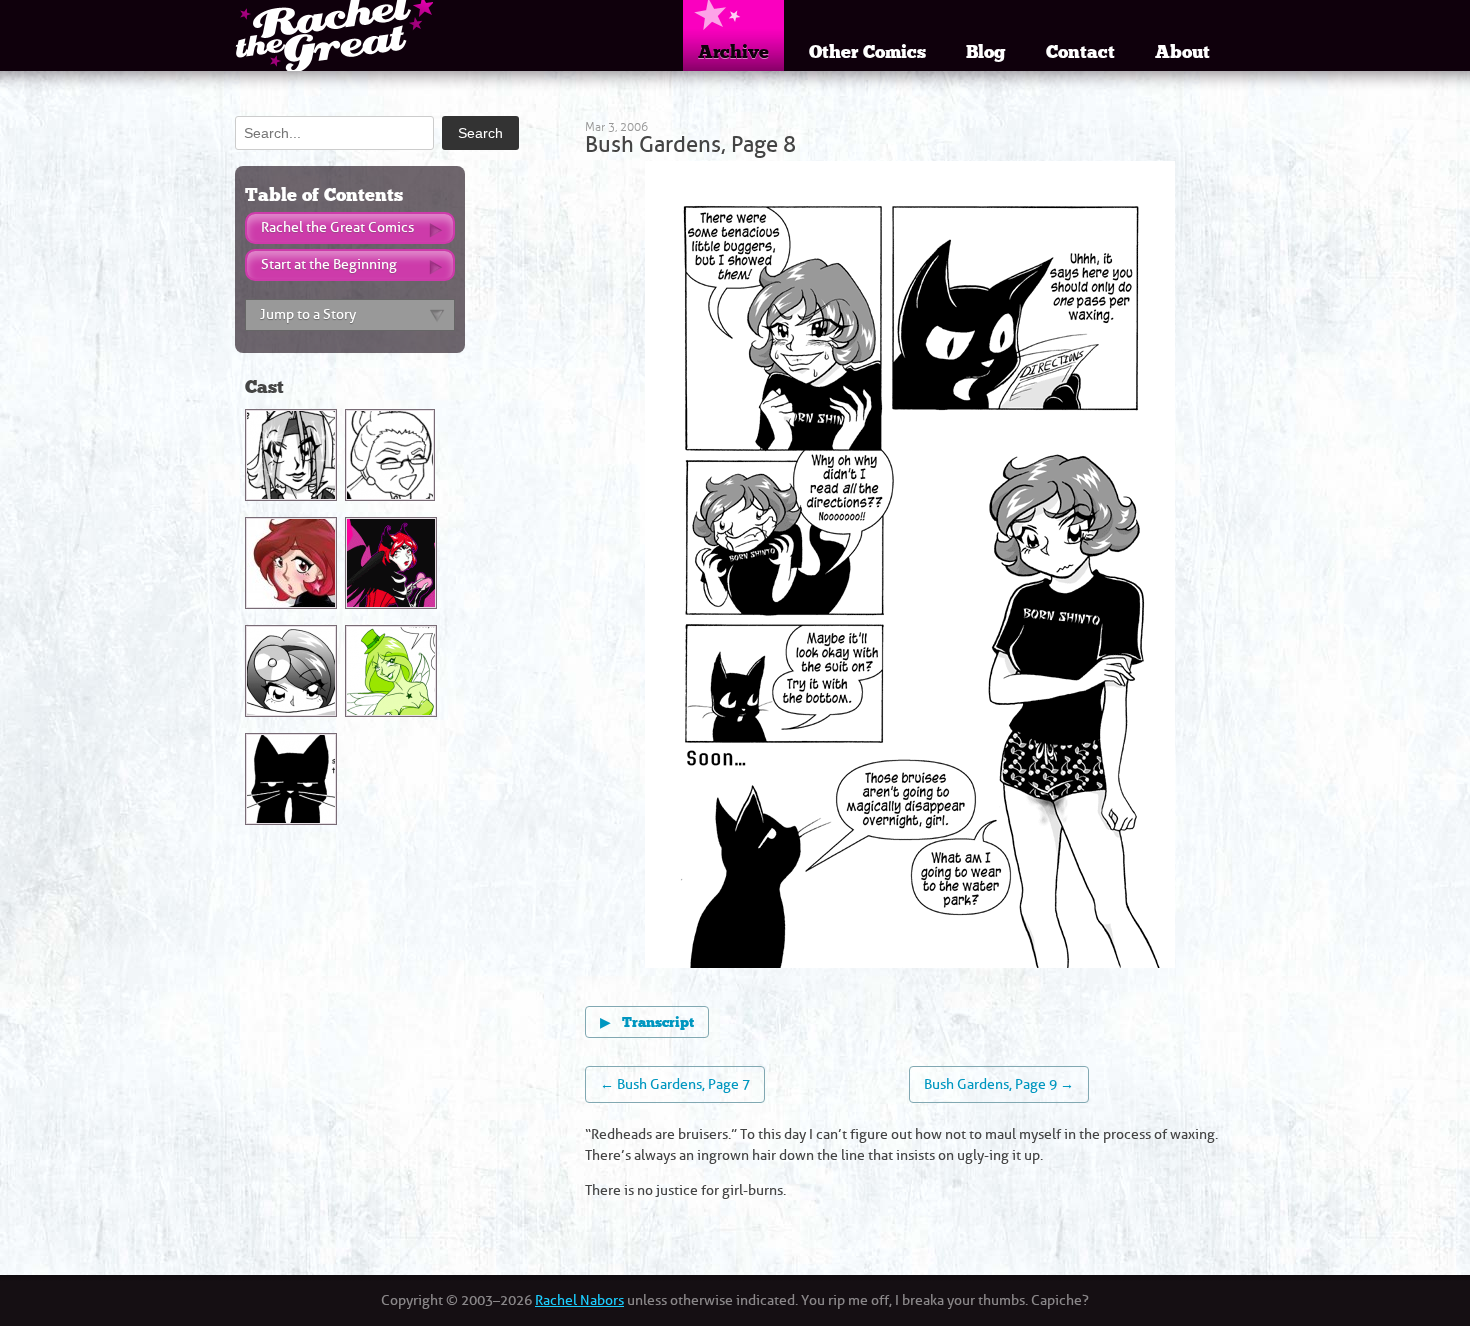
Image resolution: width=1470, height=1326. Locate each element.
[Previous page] (777, 567)
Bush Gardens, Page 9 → (999, 1084)
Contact (1080, 52)
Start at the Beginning (329, 264)
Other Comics (867, 52)
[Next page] (1042, 567)
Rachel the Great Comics (337, 227)
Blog (986, 52)
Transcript (647, 1023)
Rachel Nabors (579, 1300)
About (1182, 52)
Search (480, 133)
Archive (733, 52)
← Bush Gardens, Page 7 (675, 1084)
